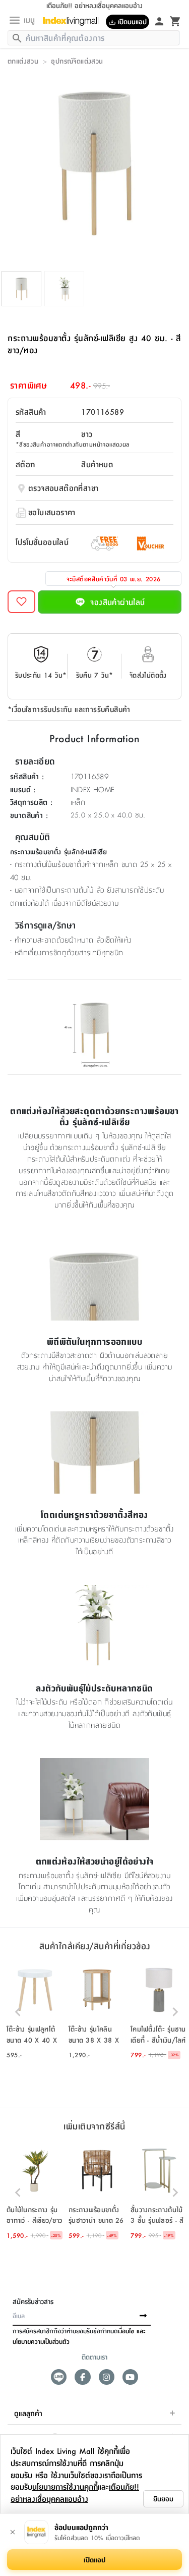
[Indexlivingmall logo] (74, 21)
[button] (35, 2012)
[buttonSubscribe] (143, 2316)
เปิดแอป (94, 2559)
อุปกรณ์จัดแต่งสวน (77, 61)
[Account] (159, 21)
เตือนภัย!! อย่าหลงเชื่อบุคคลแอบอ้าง (75, 2492)
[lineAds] (59, 2377)
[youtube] (130, 2377)
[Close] (13, 2532)
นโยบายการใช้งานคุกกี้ (65, 2486)
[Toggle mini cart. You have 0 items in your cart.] (175, 21)
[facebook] (82, 2377)
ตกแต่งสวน (23, 61)
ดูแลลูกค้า (28, 2413)
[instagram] (107, 2377)
